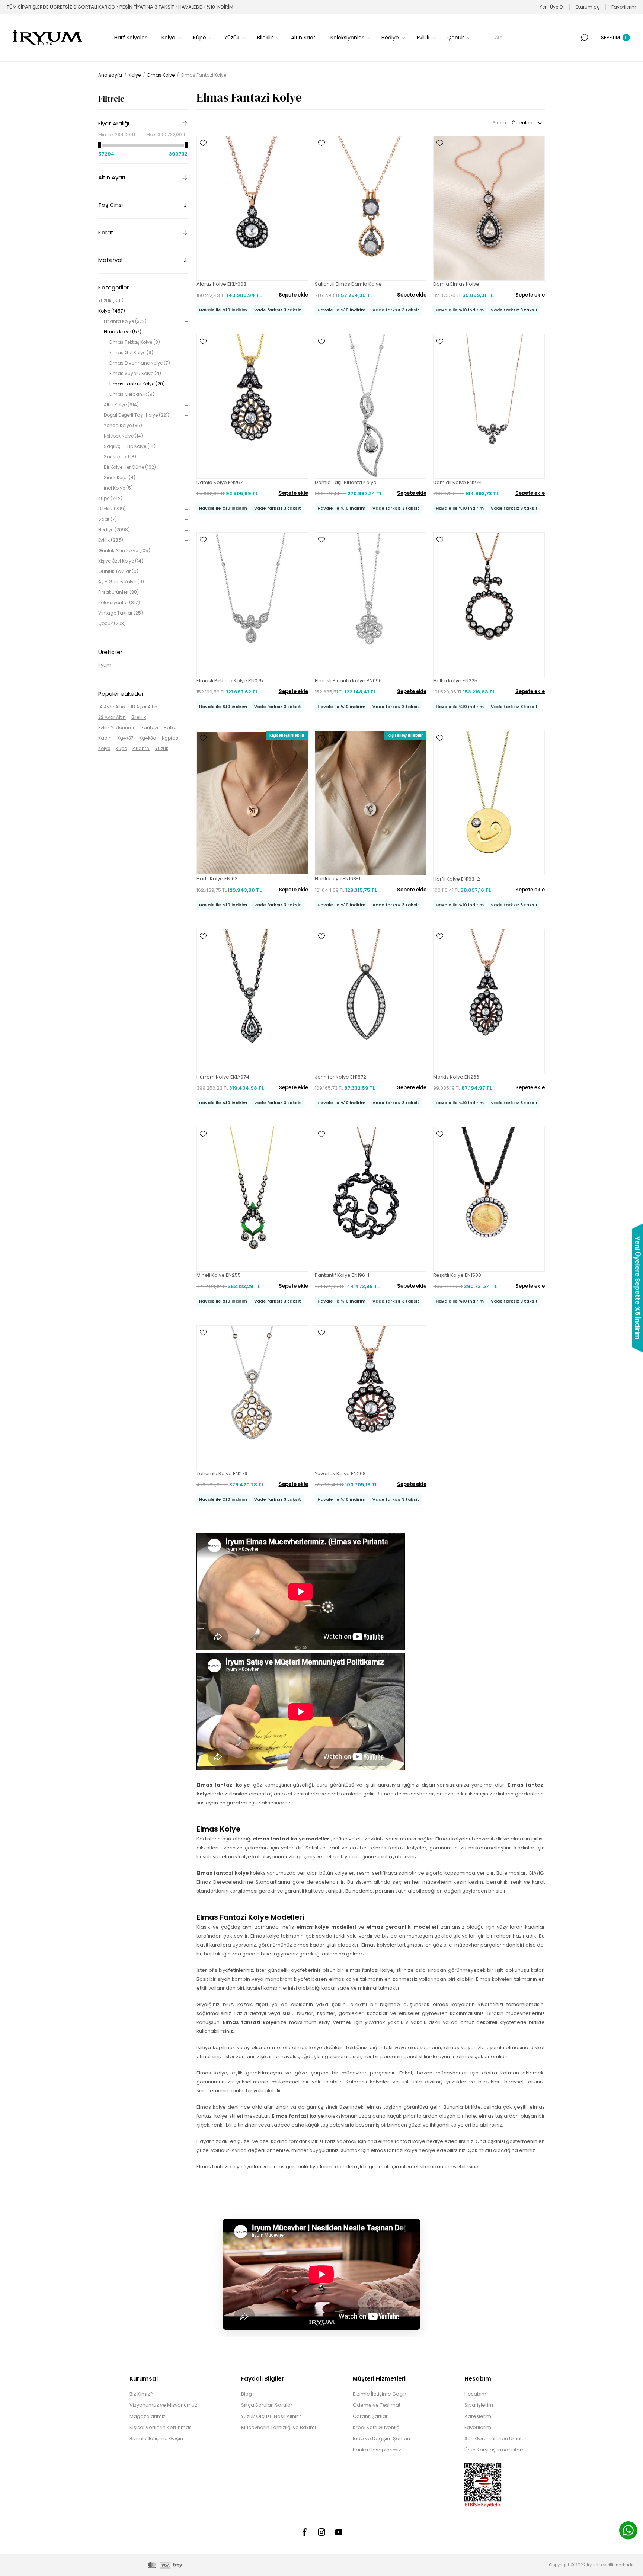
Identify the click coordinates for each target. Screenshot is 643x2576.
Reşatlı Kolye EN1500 (457, 1275)
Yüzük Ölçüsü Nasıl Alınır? (271, 2416)
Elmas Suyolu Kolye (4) (135, 373)
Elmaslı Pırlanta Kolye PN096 (348, 681)
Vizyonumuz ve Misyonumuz (163, 2405)
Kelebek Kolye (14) (123, 436)
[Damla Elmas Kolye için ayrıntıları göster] (489, 208)
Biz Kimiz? (141, 2394)
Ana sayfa (110, 75)
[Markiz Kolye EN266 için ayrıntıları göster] (489, 1001)
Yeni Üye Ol (552, 7)
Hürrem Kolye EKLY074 (223, 1077)
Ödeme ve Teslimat (377, 2405)
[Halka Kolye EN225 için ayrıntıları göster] (489, 605)
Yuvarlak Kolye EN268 (340, 1473)
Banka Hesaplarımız (377, 2450)
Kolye (104, 748)
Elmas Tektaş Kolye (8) (135, 342)
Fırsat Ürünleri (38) (119, 592)
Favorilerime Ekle (203, 143)
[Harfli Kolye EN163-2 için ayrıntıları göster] (489, 803)
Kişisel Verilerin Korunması (161, 2427)
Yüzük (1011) (111, 300)
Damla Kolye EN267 (220, 482)
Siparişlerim (479, 2405)
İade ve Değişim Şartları (381, 2439)
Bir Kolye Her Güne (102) (130, 467)
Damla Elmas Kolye (456, 284)
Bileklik (139, 717)
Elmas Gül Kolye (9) (131, 353)
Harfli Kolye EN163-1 (338, 879)
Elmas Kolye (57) (123, 332)
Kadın (105, 738)
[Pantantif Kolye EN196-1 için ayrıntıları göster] (371, 1199)
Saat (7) (108, 519)
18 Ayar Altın (144, 707)
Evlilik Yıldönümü (117, 728)
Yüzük (162, 748)
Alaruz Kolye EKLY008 (221, 284)
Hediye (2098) (114, 530)
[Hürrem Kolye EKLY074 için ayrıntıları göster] (252, 1001)
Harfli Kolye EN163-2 (457, 879)
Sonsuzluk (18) (120, 457)
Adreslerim (478, 2416)
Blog (247, 2394)
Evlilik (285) (111, 540)
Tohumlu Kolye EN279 (222, 1473)
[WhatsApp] (628, 2531)
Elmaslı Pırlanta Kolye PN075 (230, 681)
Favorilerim (478, 2427)
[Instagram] (321, 2532)
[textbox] (536, 38)
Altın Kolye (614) (121, 405)
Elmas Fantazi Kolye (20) (137, 384)
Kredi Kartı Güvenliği (377, 2427)
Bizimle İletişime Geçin (156, 2439)
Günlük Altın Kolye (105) (124, 550)
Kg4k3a (148, 738)
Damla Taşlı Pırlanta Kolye (346, 482)
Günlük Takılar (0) (118, 571)
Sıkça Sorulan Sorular (267, 2405)
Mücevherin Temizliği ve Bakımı (279, 2427)
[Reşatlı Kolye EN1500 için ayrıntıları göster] (489, 1199)
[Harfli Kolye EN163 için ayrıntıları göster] (252, 803)
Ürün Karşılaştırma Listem (495, 2450)
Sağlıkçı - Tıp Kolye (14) (130, 446)
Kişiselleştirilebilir (287, 735)
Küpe (121, 748)
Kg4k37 (125, 738)
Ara (584, 38)
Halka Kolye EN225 (455, 681)
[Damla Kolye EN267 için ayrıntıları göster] (252, 406)
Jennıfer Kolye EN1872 (340, 1077)
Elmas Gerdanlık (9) (132, 394)
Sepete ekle (293, 295)
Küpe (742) (110, 498)
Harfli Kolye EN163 (217, 879)
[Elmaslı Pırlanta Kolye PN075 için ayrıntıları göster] (252, 605)
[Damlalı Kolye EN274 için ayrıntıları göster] (489, 406)
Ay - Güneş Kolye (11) (121, 582)
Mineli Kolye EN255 (219, 1275)
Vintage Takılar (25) (121, 613)
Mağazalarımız (148, 2416)
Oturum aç (588, 7)
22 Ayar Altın (112, 717)
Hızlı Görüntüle (203, 154)
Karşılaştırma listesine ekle (203, 165)
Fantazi (150, 728)
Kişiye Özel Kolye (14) (121, 561)
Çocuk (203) (112, 623)
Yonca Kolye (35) (123, 425)
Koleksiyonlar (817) (119, 603)
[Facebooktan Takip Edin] (304, 2532)
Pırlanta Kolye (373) (125, 321)
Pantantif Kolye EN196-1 (342, 1275)
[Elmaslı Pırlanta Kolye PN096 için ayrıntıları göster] (371, 605)
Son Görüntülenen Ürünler (495, 2439)
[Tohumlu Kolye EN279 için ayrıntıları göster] (252, 1398)
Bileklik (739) (112, 509)
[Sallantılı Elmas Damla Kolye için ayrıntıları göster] (371, 208)
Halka (170, 728)
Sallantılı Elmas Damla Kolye (348, 284)
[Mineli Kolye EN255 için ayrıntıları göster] (252, 1199)
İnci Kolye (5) (118, 488)
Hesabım (475, 2394)
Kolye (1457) (112, 311)
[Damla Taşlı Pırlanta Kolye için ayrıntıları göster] (371, 406)
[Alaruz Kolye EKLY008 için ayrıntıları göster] (252, 208)
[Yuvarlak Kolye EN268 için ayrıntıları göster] (371, 1398)
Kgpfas (170, 738)
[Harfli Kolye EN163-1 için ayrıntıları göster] (371, 803)
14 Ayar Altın (112, 707)
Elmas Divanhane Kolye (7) (140, 363)
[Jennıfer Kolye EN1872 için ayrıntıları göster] (371, 1001)
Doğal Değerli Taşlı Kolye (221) (137, 415)
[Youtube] (339, 2532)
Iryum (105, 665)
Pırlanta (141, 748)
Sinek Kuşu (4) (120, 478)
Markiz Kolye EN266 (456, 1077)
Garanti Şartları (371, 2416)
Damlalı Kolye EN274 (458, 482)
